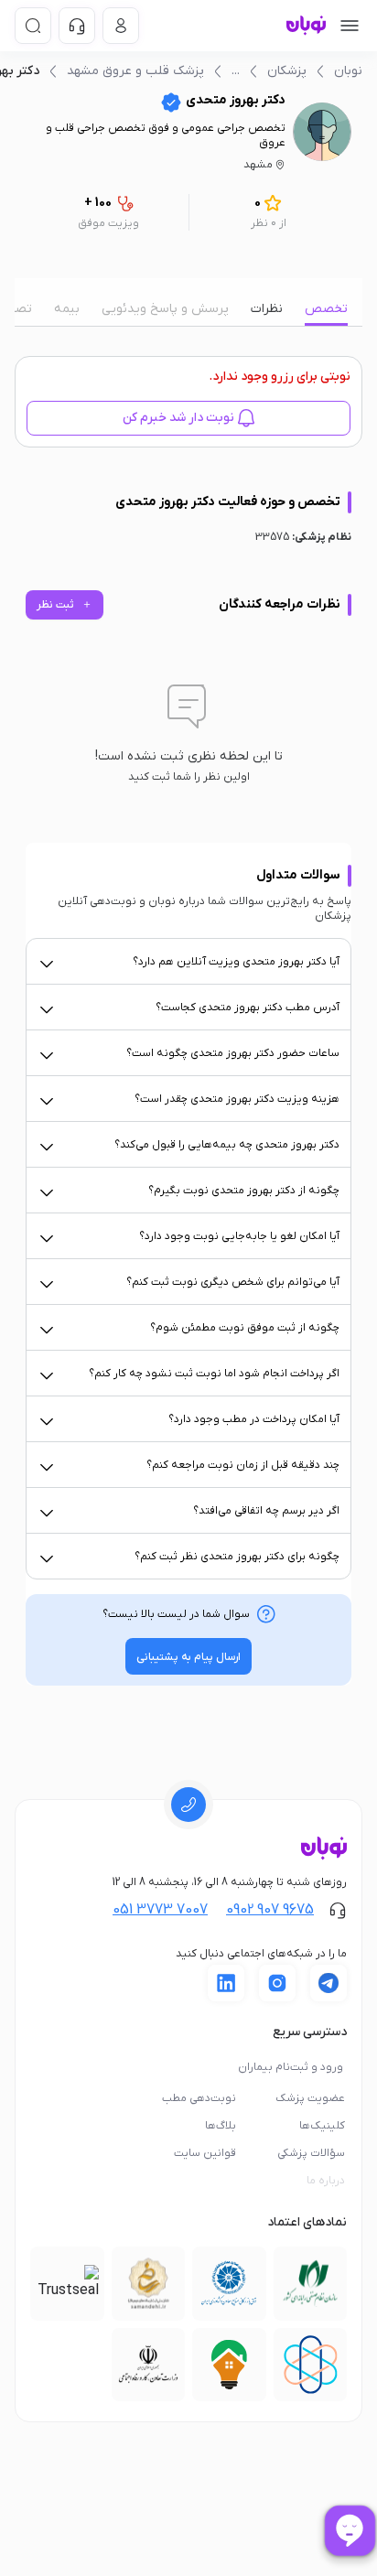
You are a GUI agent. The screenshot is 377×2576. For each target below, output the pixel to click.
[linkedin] (226, 1983)
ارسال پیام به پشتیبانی (188, 1657)
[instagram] (277, 1983)
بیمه (67, 309)
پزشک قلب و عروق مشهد (135, 71)
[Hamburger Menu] (350, 26)
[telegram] (329, 1983)
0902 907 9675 (270, 1910)
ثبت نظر (65, 605)
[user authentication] (121, 26)
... (236, 71)
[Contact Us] (77, 26)
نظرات (267, 309)
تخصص (326, 309)
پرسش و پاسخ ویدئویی (165, 309)
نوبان (348, 71)
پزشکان (287, 71)
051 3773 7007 (160, 1910)
